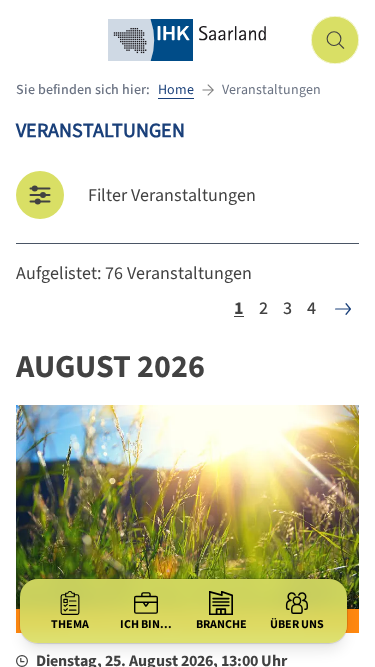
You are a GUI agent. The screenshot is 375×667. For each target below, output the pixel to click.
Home (176, 90)
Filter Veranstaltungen (172, 195)
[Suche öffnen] (335, 40)
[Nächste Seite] (343, 309)
